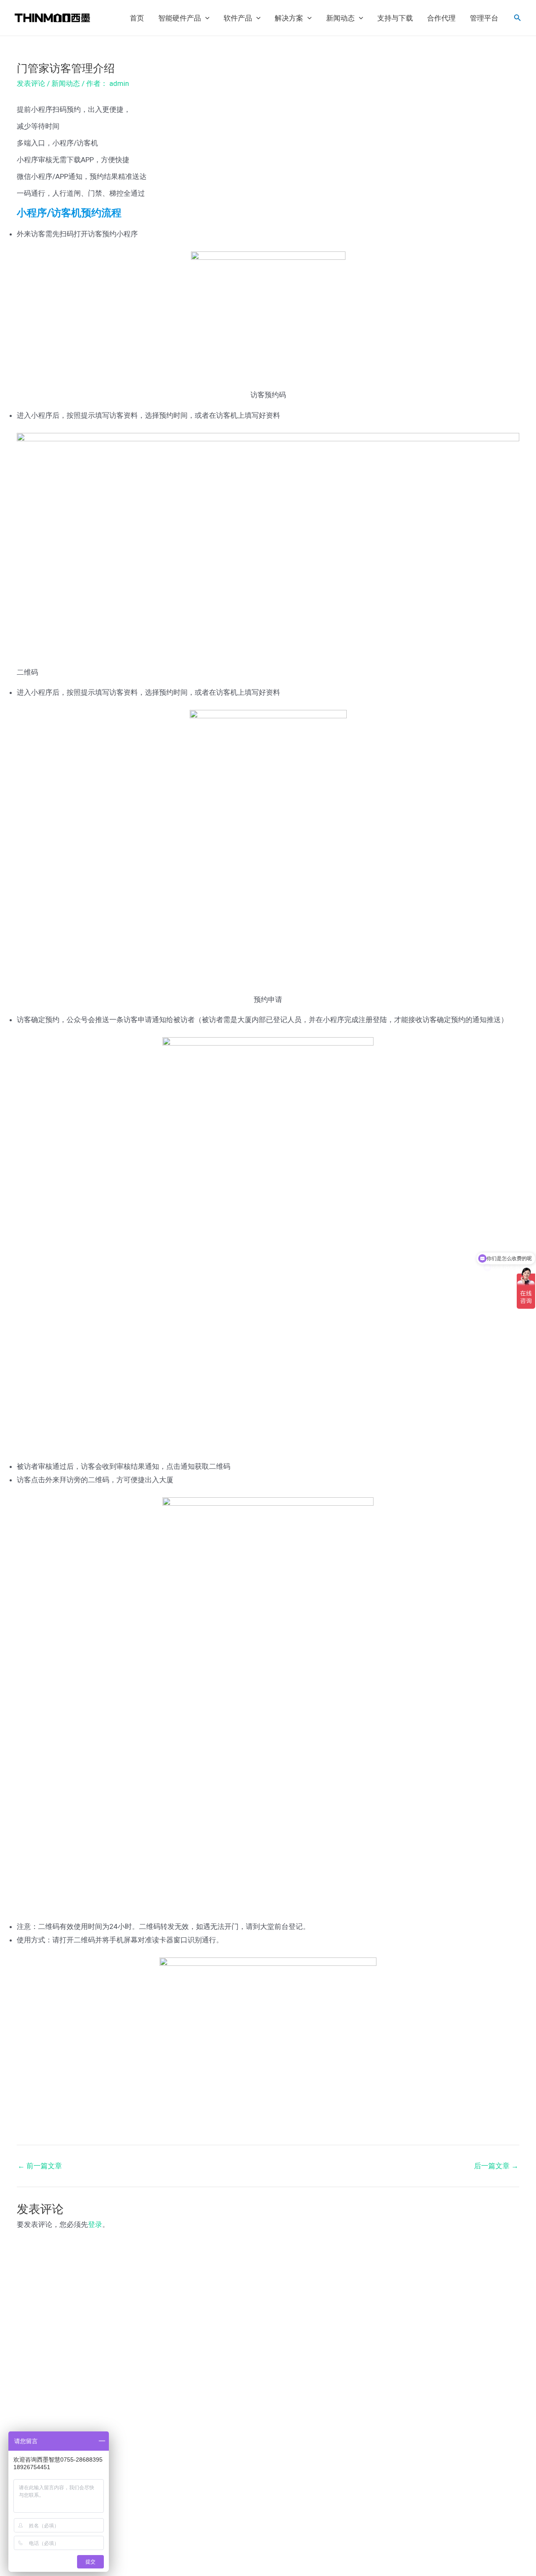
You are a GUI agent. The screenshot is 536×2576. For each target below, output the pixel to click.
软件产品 (238, 18)
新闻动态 (340, 18)
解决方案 (289, 18)
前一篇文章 (40, 2166)
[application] (205, 18)
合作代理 (441, 18)
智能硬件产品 (180, 18)
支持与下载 (395, 18)
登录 (95, 2224)
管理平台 (484, 18)
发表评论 (31, 83)
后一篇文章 (496, 2166)
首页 (137, 18)
